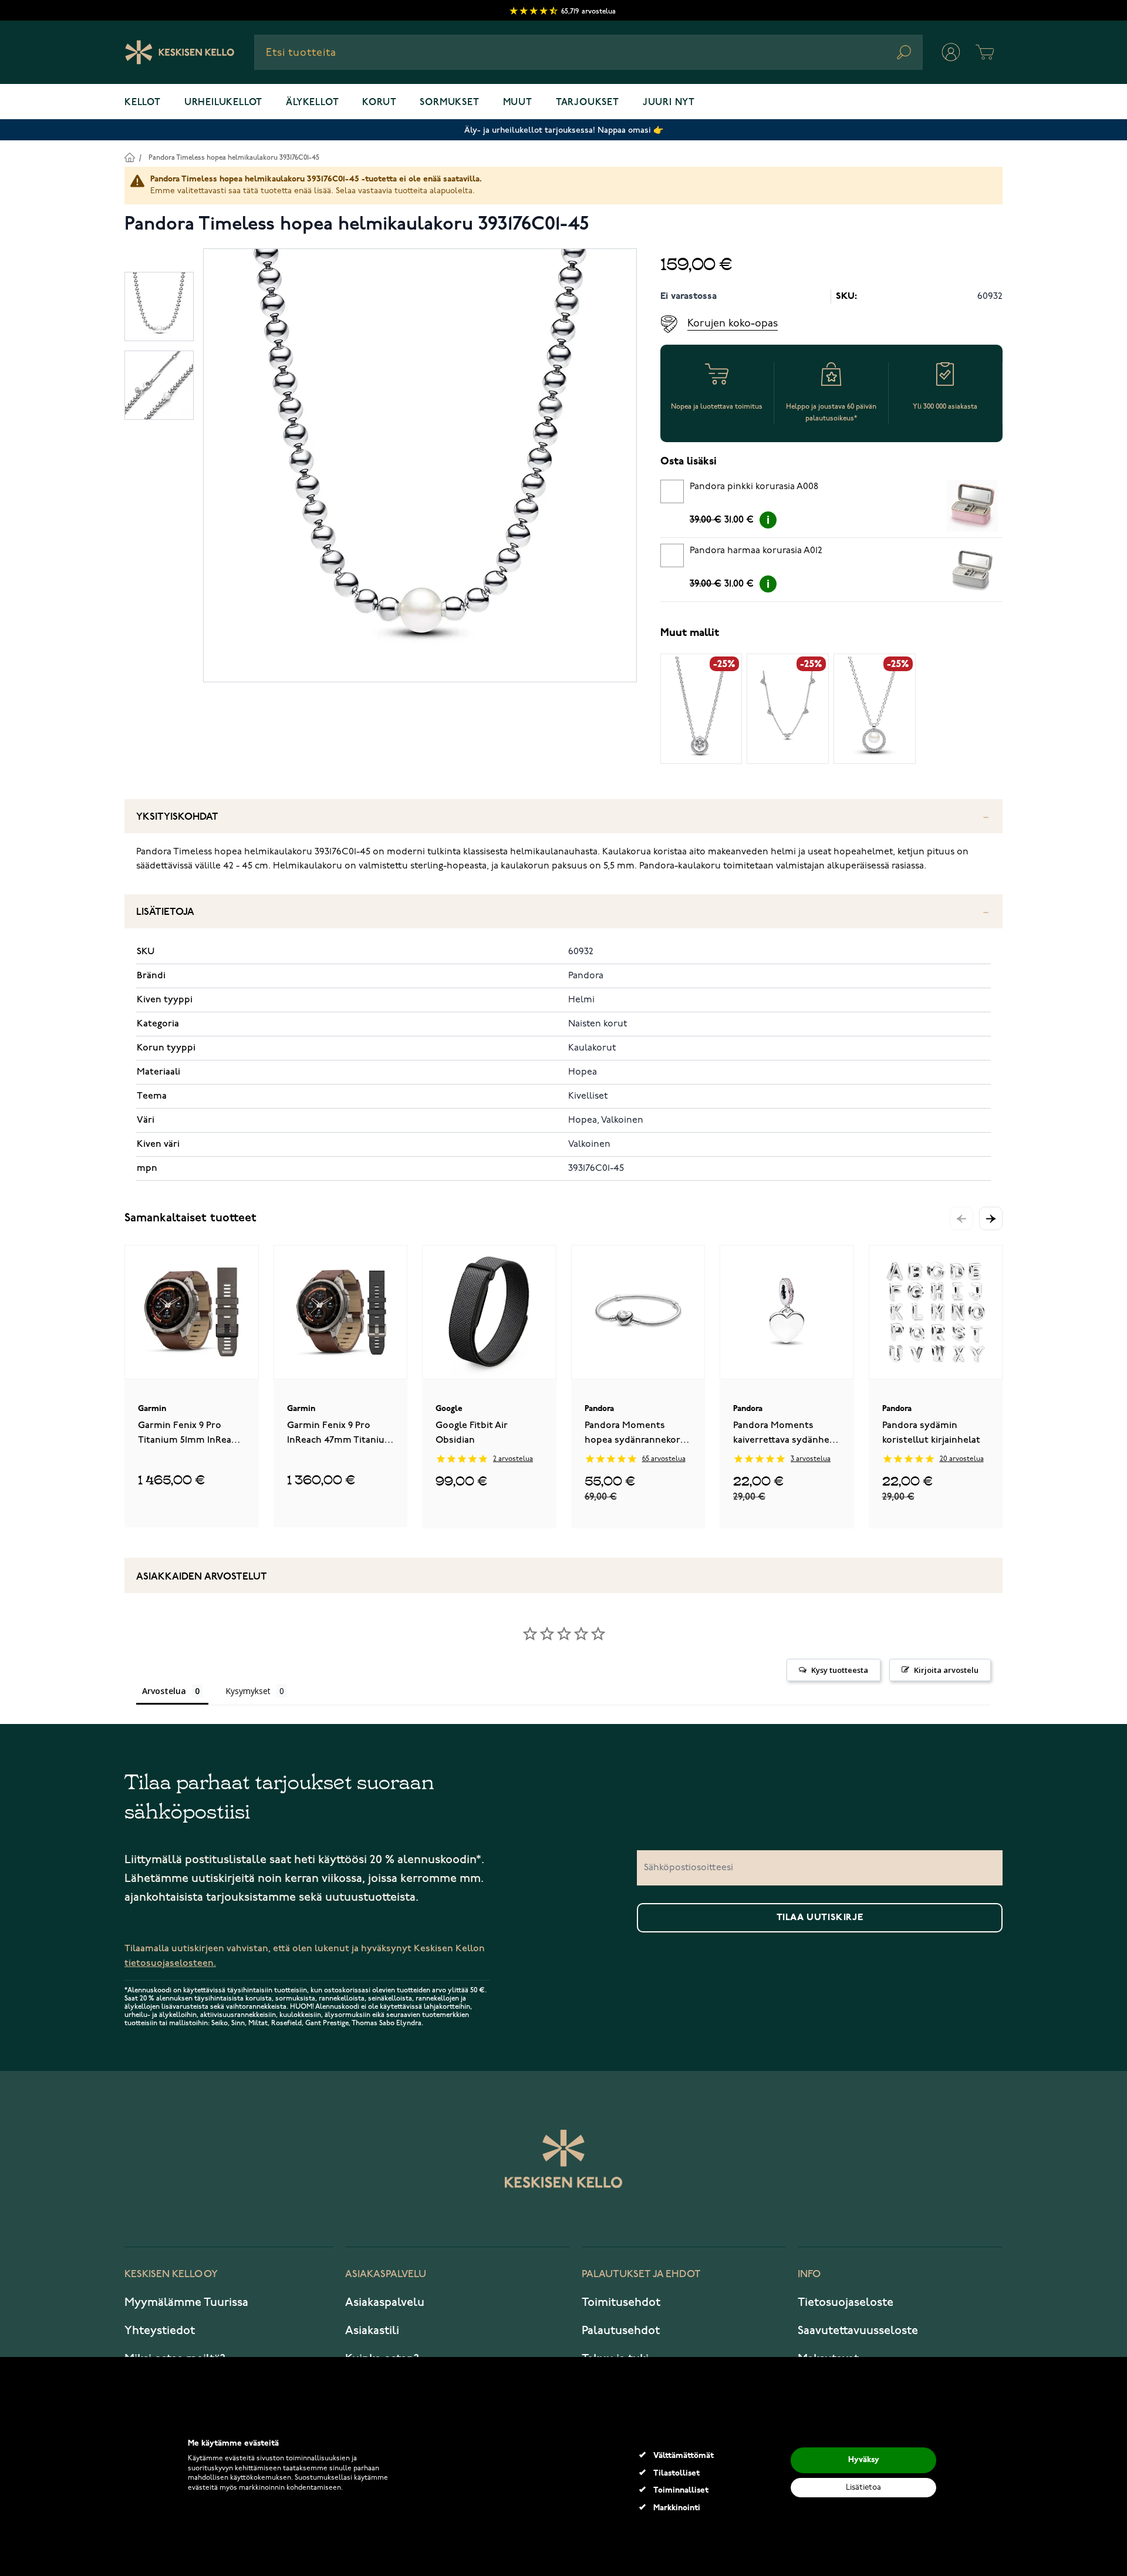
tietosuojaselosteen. (170, 1963)
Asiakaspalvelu (385, 2302)
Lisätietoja (165, 912)
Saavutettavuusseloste (858, 2331)
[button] (991, 1218)
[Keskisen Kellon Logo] (180, 52)
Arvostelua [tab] (164, 1691)
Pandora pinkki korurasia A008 (754, 487)
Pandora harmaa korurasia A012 (756, 551)
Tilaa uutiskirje (820, 1918)
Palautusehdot (621, 2331)
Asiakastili (372, 2331)
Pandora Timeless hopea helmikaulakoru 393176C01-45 (234, 158)
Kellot (143, 103)
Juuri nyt (669, 103)
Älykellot (312, 103)
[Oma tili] (951, 52)
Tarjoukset (588, 103)
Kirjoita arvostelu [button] (946, 1670)
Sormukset (449, 103)
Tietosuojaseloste (846, 2302)
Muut (518, 103)
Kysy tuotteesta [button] (840, 1670)
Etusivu (129, 157)
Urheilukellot (223, 103)
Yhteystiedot (160, 2331)
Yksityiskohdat (177, 817)
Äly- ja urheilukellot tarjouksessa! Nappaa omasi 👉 (564, 130)
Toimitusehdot (621, 2302)
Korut (379, 103)
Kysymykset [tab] (248, 1691)
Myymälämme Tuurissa (186, 2302)
